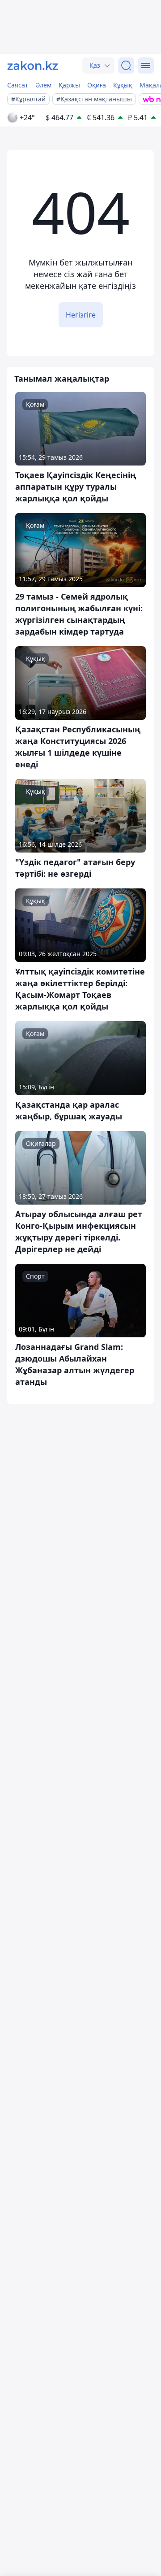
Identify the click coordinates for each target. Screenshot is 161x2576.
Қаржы (69, 85)
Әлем (43, 85)
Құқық (123, 85)
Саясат (18, 85)
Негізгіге (81, 315)
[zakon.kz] (33, 65)
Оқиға (97, 85)
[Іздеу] (126, 65)
